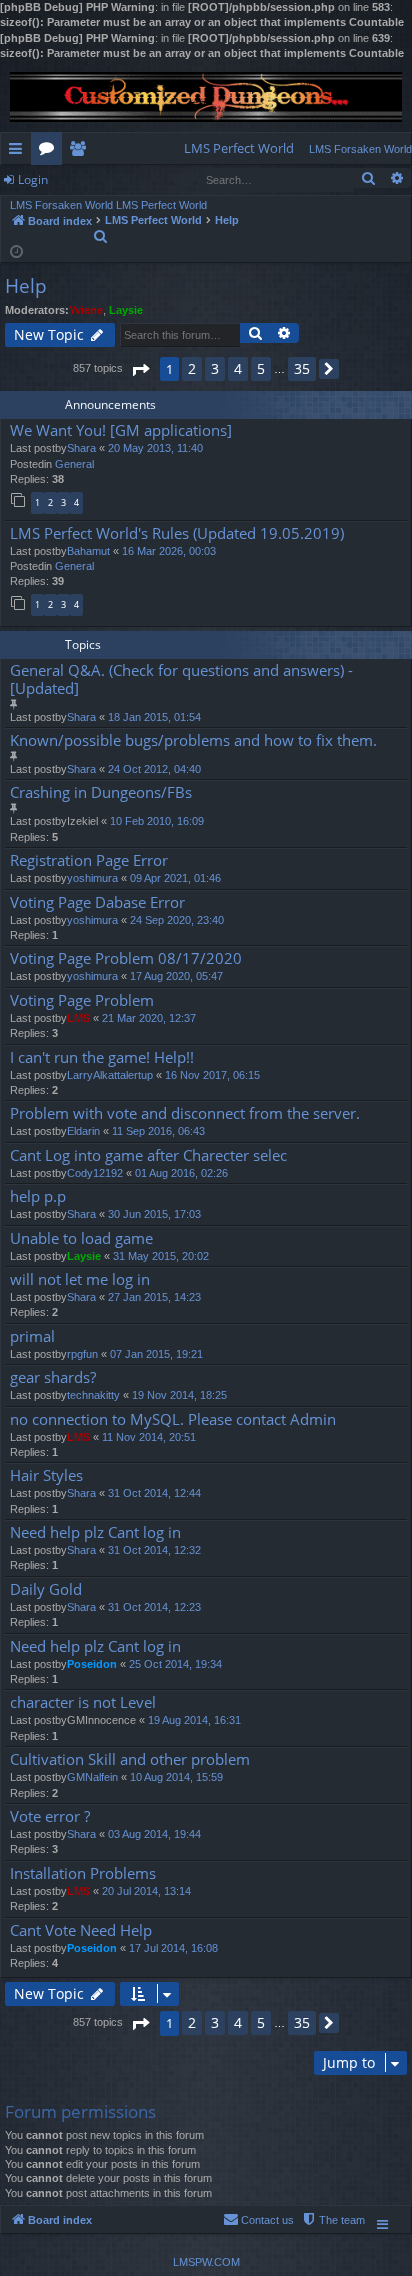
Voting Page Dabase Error (97, 902)
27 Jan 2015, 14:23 (154, 1297)
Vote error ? (50, 1816)
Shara (81, 448)
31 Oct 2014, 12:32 (154, 1550)
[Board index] (206, 97)
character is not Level (83, 1702)
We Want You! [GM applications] (121, 430)
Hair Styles (46, 1475)
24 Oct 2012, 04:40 (154, 769)
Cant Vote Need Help (81, 1930)
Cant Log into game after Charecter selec (148, 1155)
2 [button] (192, 368)
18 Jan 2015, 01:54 (154, 717)
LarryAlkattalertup (110, 1075)
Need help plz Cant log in (95, 1532)
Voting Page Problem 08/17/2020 (126, 958)
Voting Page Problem (82, 1000)
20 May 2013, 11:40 (155, 448)
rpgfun (82, 1354)
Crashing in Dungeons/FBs (101, 792)
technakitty (93, 1395)
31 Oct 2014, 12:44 (154, 1493)
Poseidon (92, 1664)
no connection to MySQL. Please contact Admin (173, 1419)
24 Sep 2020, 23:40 (177, 920)
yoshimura (92, 878)
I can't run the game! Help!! (102, 1057)
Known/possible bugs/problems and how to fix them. (193, 740)
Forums (50, 152)
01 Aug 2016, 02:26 (181, 1173)
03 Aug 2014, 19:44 (154, 1834)
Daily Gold (46, 1589)
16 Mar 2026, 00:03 (169, 551)
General (74, 464)
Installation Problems (83, 1873)
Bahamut (88, 551)
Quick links (19, 152)
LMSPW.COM (206, 2262)
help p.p (38, 1196)
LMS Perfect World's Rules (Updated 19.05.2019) (177, 533)
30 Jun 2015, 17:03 (154, 1214)
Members (81, 152)
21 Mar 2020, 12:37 (149, 1018)
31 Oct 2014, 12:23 (154, 1607)
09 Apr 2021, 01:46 (175, 878)
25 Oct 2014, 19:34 (175, 1664)
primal (32, 1336)
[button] (140, 369)
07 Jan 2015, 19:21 (156, 1354)
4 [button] (238, 368)
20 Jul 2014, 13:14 (146, 1891)
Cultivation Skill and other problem (130, 1759)
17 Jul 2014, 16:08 (173, 1948)
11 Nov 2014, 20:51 (149, 1437)
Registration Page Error (89, 860)
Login (33, 179)
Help (26, 286)
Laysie (126, 310)
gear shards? (53, 1377)
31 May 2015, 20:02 (161, 1256)
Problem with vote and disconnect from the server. (185, 1113)
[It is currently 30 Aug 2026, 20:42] (16, 250)
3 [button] (215, 368)
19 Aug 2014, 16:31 (194, 1720)
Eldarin (83, 1131)
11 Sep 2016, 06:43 (158, 1131)
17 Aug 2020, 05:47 (176, 976)
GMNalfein (92, 1777)
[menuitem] (239, 148)
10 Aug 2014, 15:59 (176, 1777)
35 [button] (302, 368)
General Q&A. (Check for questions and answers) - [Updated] (181, 679)
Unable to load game (81, 1238)
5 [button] (261, 368)
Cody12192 (95, 1173)
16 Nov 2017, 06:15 (212, 1075)
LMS (78, 1018)
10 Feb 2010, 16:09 (157, 821)
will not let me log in (80, 1279)
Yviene (86, 310)
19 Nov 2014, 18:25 (179, 1395)
